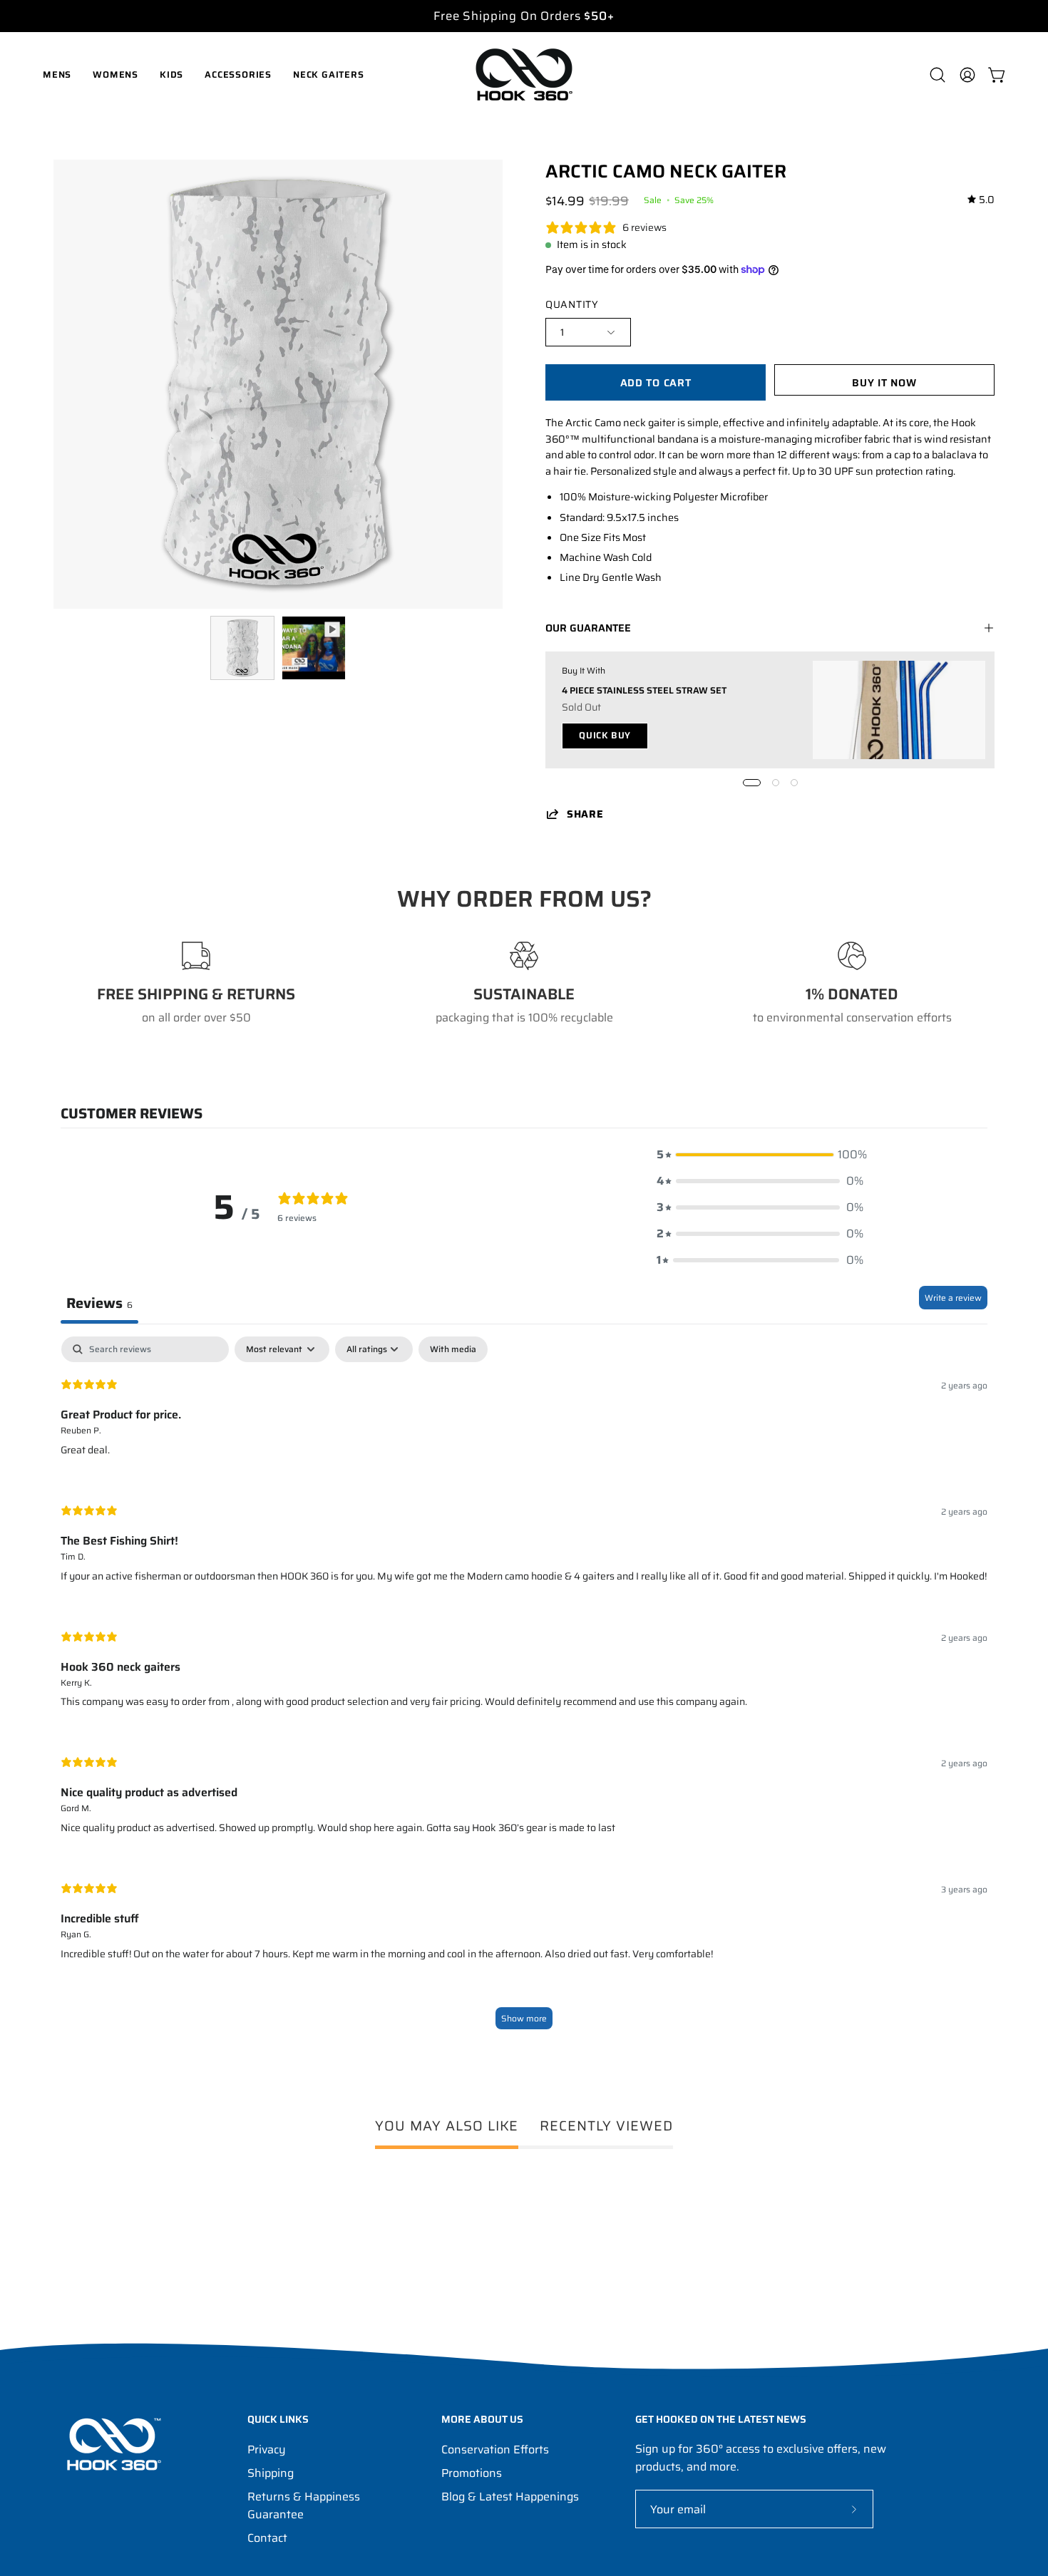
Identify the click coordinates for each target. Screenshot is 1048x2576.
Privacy (267, 2449)
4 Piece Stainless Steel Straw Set (644, 690)
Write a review (953, 1298)
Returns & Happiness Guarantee (304, 2505)
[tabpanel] (524, 1690)
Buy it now (884, 383)
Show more (524, 2018)
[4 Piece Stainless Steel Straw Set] (899, 710)
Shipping (271, 2473)
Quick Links (278, 2420)
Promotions (472, 2473)
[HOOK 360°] (524, 74)
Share (585, 814)
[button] (937, 75)
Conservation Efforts (495, 2449)
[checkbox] (453, 1349)
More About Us (482, 2420)
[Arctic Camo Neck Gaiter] (242, 648)
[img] (981, 200)
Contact (267, 2538)
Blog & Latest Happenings (510, 2497)
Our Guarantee (588, 628)
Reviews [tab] (99, 1303)
